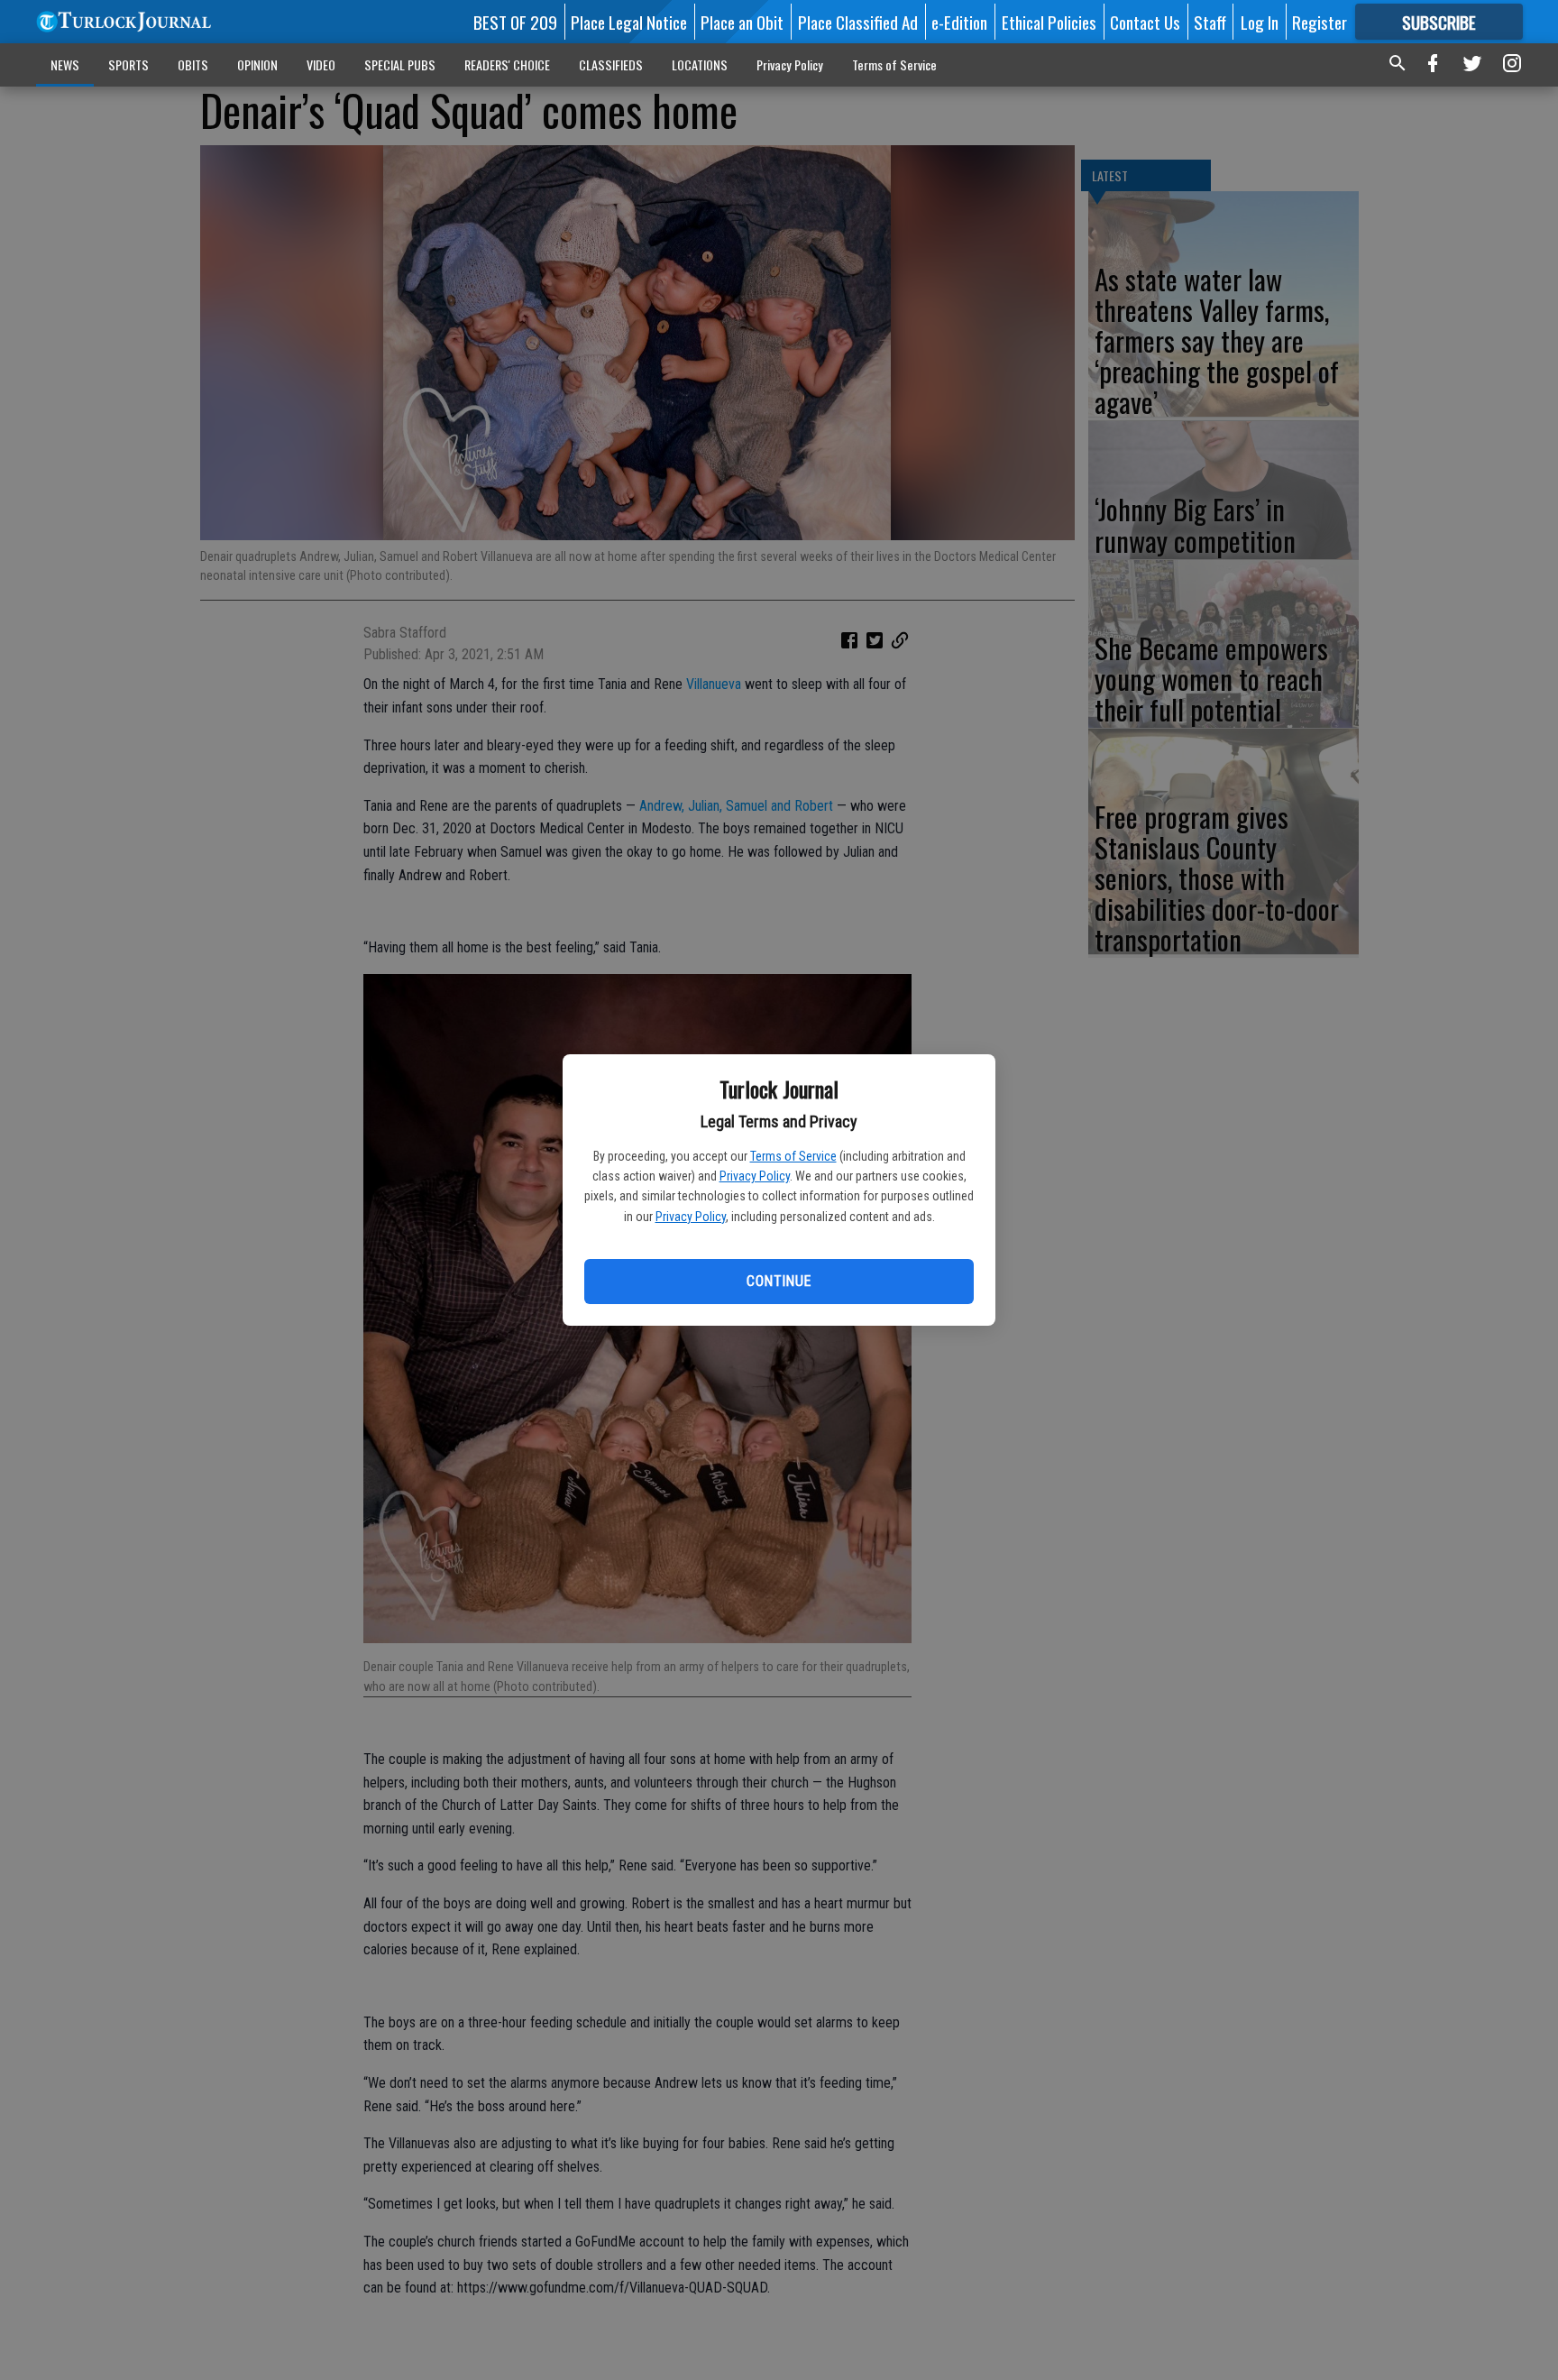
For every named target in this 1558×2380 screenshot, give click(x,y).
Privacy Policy (755, 1176)
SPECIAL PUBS (400, 64)
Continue (779, 1281)
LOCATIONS (700, 64)
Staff (1210, 22)
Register (1320, 22)
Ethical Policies (1049, 22)
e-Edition (959, 22)
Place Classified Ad (858, 22)
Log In (1260, 22)
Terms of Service (793, 1156)
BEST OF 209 (515, 22)
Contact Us (1145, 22)
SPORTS (128, 64)
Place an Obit (742, 22)
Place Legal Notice (629, 22)
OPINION (257, 64)
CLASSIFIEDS (611, 64)
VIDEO (321, 64)
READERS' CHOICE (507, 64)
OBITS (193, 64)
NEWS (65, 64)
